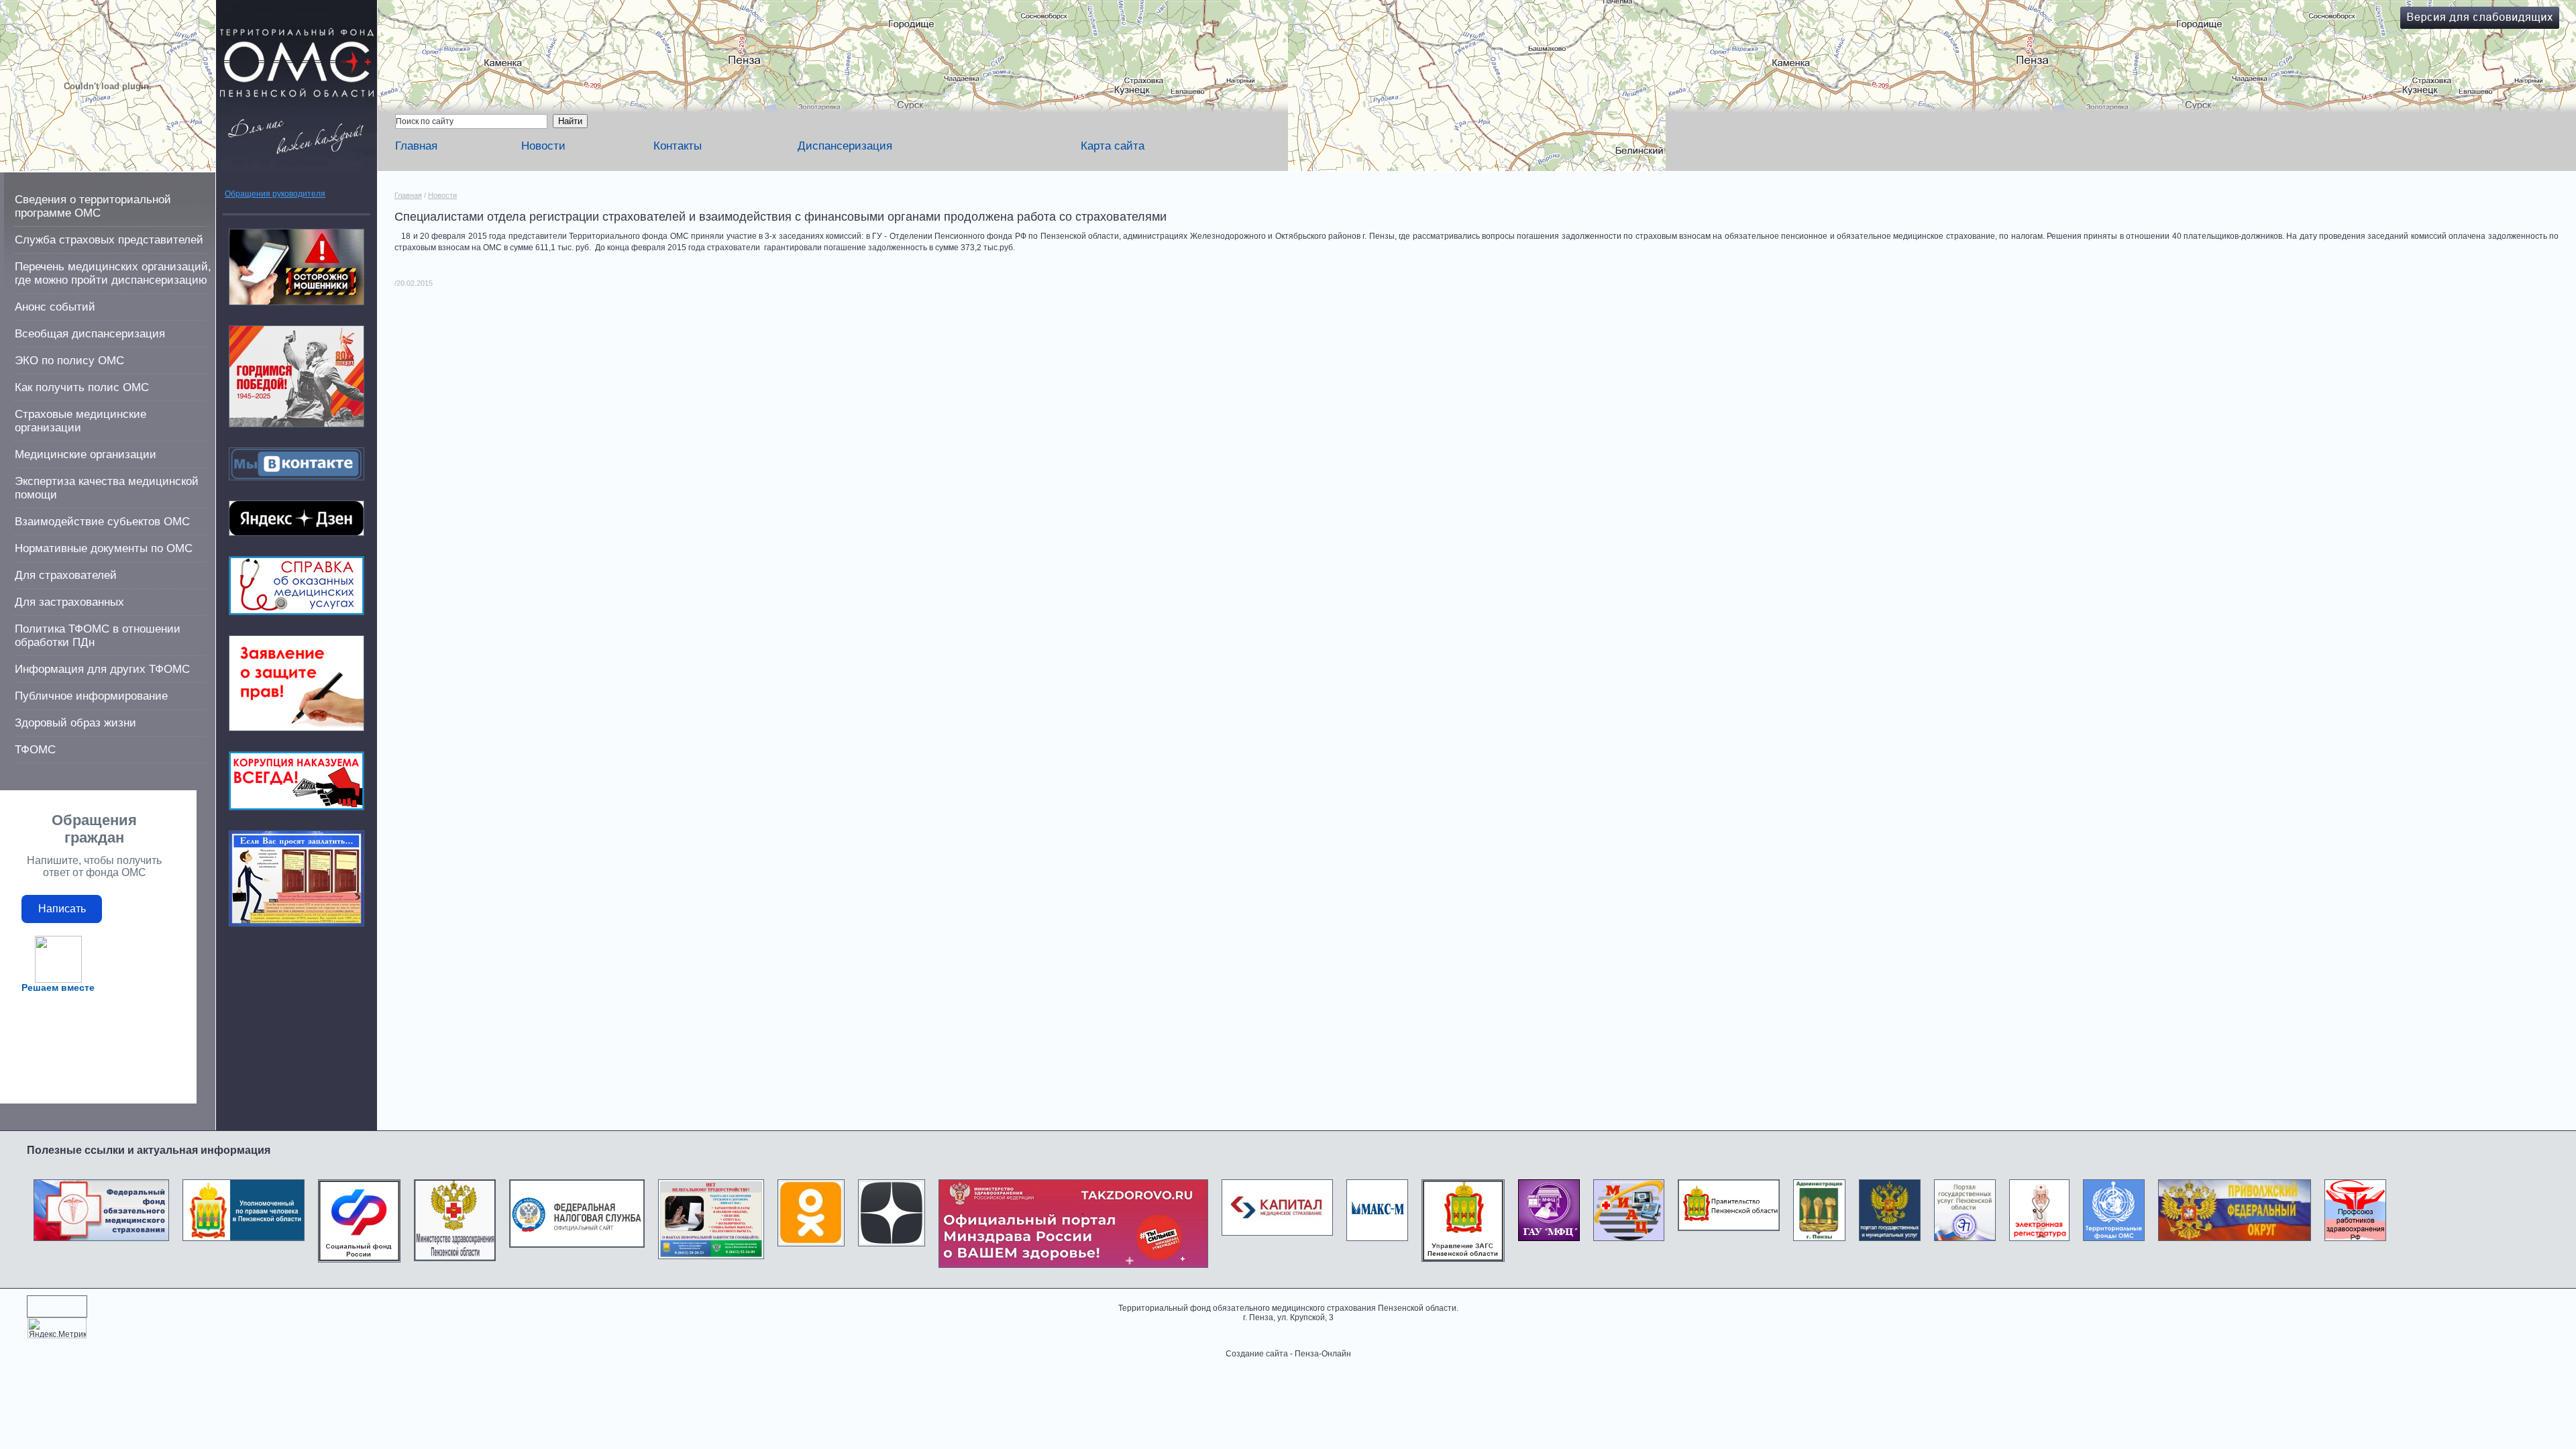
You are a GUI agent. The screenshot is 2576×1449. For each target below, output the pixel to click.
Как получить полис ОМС (82, 387)
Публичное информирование (91, 696)
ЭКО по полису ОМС (69, 361)
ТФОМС (35, 750)
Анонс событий (55, 307)
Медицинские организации (86, 454)
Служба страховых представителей (109, 240)
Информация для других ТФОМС (102, 669)
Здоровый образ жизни (75, 723)
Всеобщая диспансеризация (90, 334)
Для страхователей (66, 575)
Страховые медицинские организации (80, 421)
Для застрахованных (69, 602)
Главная (416, 146)
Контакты (678, 146)
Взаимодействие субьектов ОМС (102, 522)
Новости (543, 146)
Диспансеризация (845, 146)
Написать (62, 909)
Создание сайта (1257, 1354)
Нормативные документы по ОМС (104, 548)
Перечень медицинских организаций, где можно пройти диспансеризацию (113, 273)
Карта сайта (1113, 146)
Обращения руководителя (275, 194)
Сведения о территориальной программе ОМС (93, 206)
